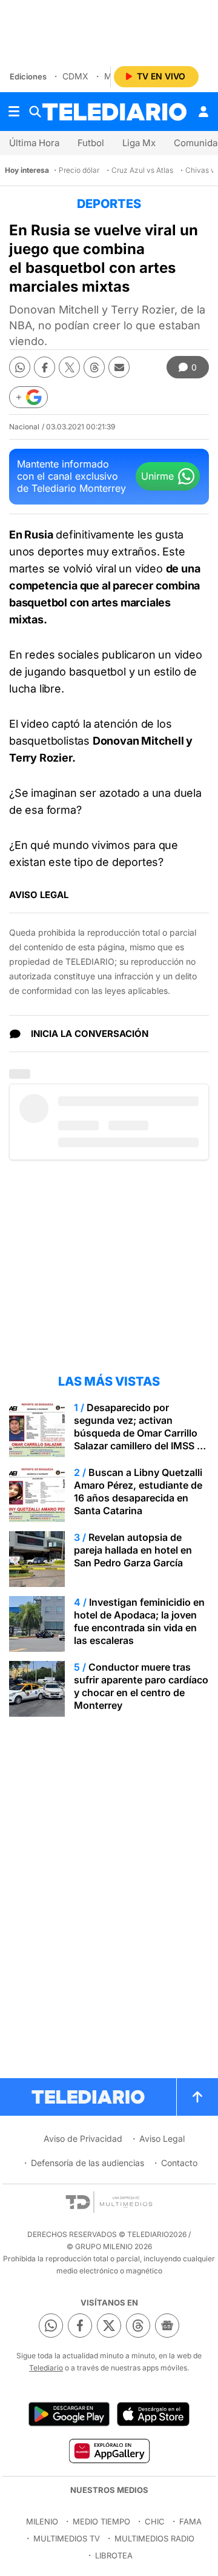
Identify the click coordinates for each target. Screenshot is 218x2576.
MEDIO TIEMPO (101, 2521)
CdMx (75, 76)
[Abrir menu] (14, 112)
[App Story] (153, 2414)
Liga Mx (139, 143)
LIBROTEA (114, 2555)
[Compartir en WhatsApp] (20, 367)
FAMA (190, 2521)
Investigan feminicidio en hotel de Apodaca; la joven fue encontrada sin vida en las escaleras (139, 1621)
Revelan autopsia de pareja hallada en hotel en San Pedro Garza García (133, 1550)
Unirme (157, 476)
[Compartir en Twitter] (69, 367)
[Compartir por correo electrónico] (119, 367)
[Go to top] (197, 2097)
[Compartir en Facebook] (45, 367)
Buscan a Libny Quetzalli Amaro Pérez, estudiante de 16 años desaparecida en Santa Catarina (138, 1491)
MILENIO (42, 2521)
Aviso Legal (162, 2138)
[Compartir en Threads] (94, 367)
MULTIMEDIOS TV (67, 2538)
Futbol (91, 143)
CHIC (155, 2521)
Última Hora (34, 143)
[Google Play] (69, 2414)
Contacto (179, 2163)
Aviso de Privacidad (83, 2138)
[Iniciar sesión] (203, 112)
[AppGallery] (109, 2450)
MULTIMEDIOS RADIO (154, 2538)
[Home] (114, 112)
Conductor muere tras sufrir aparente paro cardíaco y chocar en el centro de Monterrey (141, 1686)
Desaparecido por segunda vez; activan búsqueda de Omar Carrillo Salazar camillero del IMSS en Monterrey (141, 1433)
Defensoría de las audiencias (88, 2163)
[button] (28, 397)
